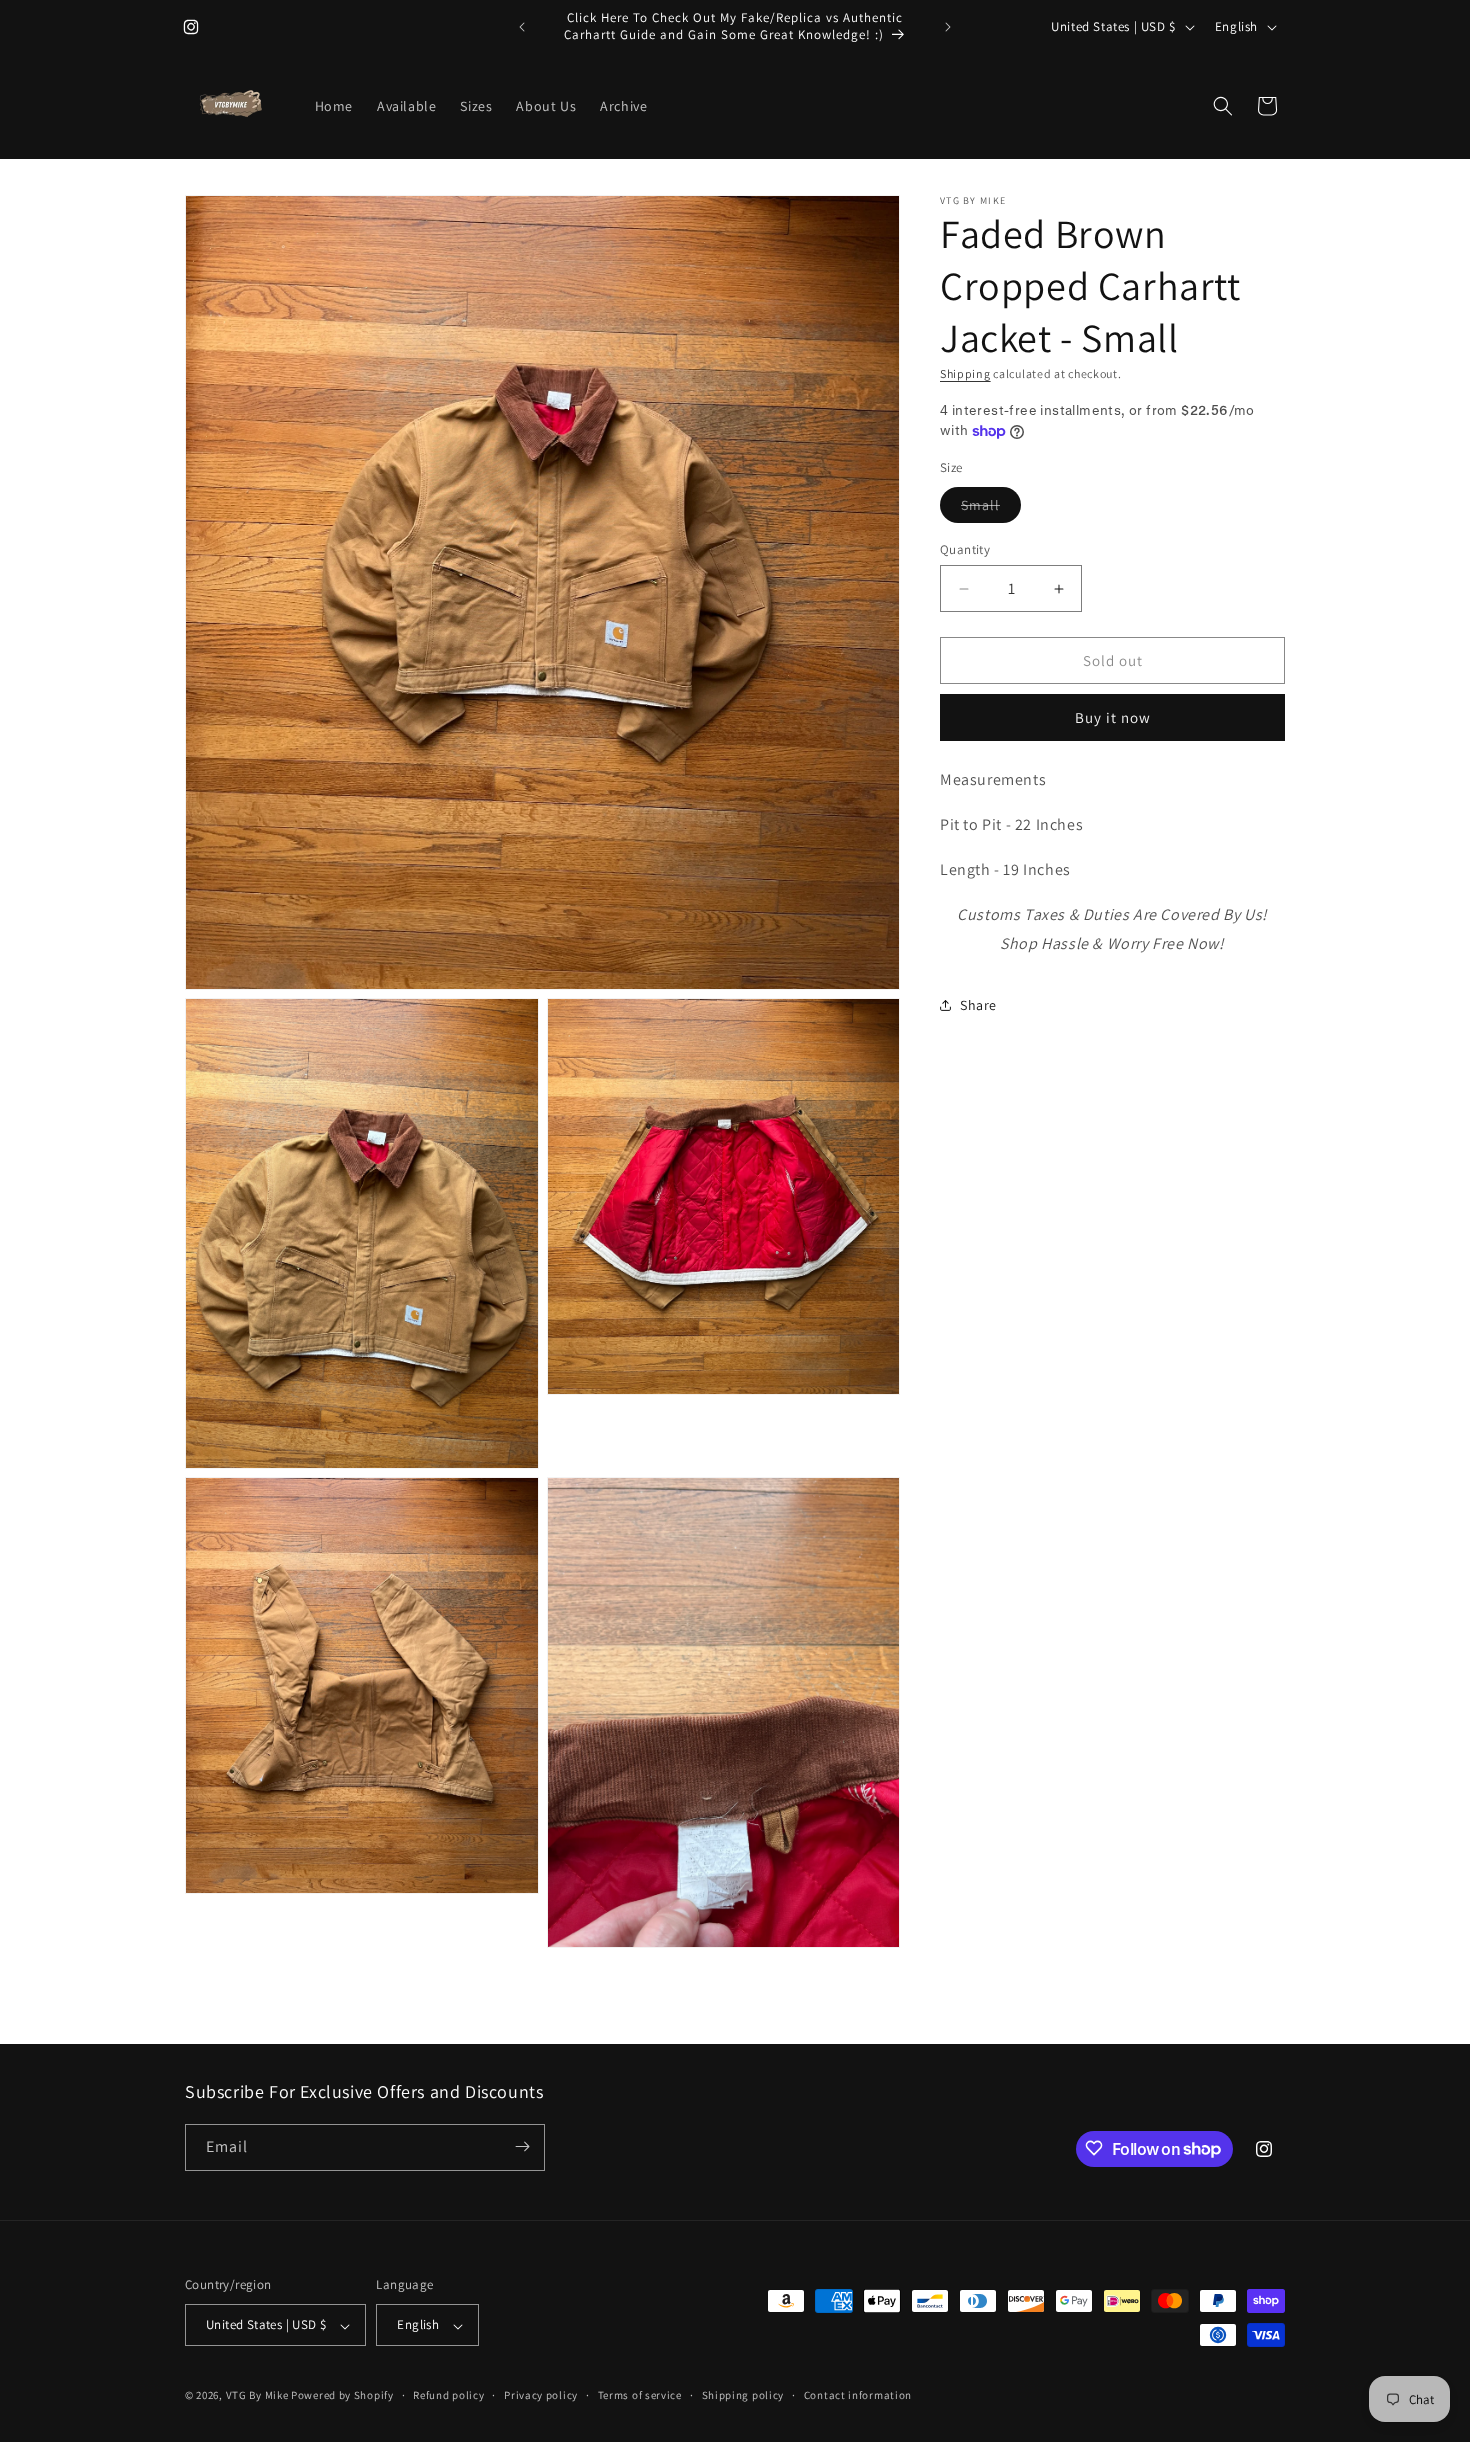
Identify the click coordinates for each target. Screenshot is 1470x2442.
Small (991, 509)
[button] (1223, 106)
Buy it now (1113, 717)
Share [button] (978, 1005)
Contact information (858, 2395)
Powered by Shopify (342, 2396)
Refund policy (448, 2395)
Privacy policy (541, 2395)
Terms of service (640, 2395)
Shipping (965, 373)
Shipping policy (743, 2395)
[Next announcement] (948, 27)
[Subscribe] (522, 2146)
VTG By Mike (257, 2396)
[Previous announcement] (522, 27)
